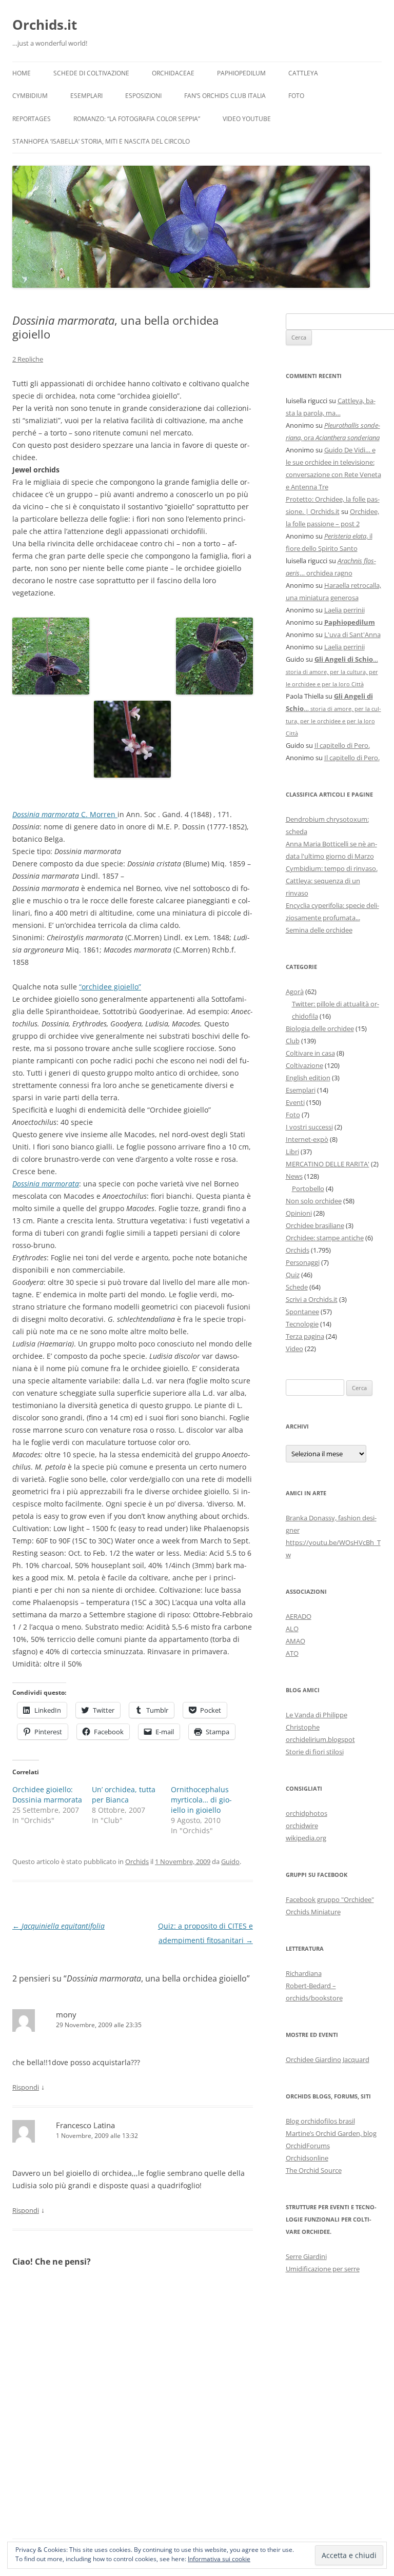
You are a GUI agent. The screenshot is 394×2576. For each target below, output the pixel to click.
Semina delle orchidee (319, 930)
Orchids (137, 1861)
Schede (297, 1287)
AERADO (299, 1616)
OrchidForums (308, 2146)
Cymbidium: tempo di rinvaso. (332, 868)
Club (293, 1041)
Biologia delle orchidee (320, 1028)
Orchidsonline (307, 2158)
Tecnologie (302, 1324)
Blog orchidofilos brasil (320, 2121)
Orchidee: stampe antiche (325, 1238)
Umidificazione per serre (323, 2269)
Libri (292, 1152)
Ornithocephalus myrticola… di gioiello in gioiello (201, 1800)
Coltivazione (304, 1065)
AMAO (295, 1641)
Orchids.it (45, 25)
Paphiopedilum (241, 73)
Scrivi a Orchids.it (312, 1299)
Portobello (308, 1188)
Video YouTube (247, 119)
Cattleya (303, 73)
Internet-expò (307, 1139)
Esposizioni (143, 96)
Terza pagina (305, 1336)
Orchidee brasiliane (315, 1225)
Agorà (295, 992)
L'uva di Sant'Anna (352, 635)
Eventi (295, 1102)
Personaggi (303, 1262)
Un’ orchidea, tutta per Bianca (124, 1795)
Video (294, 1349)
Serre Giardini (306, 2256)
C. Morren (65, 814)
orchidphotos (307, 1813)
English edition (308, 1078)
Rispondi (26, 2087)
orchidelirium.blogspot (320, 1739)
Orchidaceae (173, 73)
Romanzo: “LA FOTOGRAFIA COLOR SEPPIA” (137, 119)
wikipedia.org (306, 1838)
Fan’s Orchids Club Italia (225, 96)
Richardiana (304, 1973)
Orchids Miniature (313, 1912)
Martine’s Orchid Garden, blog (331, 2133)
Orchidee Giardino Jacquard (328, 2059)
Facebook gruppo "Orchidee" (330, 1899)
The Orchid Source (314, 2170)
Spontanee (302, 1312)
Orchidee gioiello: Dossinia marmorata (47, 1795)
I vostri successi (309, 1127)
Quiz (293, 1275)
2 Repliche (28, 359)
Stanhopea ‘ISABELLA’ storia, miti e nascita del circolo (101, 141)
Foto (296, 96)
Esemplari (86, 96)
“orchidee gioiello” (110, 987)
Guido (230, 1861)
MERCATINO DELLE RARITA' (328, 1164)
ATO (292, 1653)
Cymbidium (30, 96)
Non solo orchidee (314, 1201)
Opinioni (299, 1213)
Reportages (32, 119)
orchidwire (302, 1826)
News (294, 1176)
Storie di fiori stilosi (315, 1752)
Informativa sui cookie (219, 2559)
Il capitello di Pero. (342, 745)
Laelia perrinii (344, 610)
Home (22, 73)
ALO (292, 1629)
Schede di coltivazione (91, 73)
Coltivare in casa (310, 1053)
